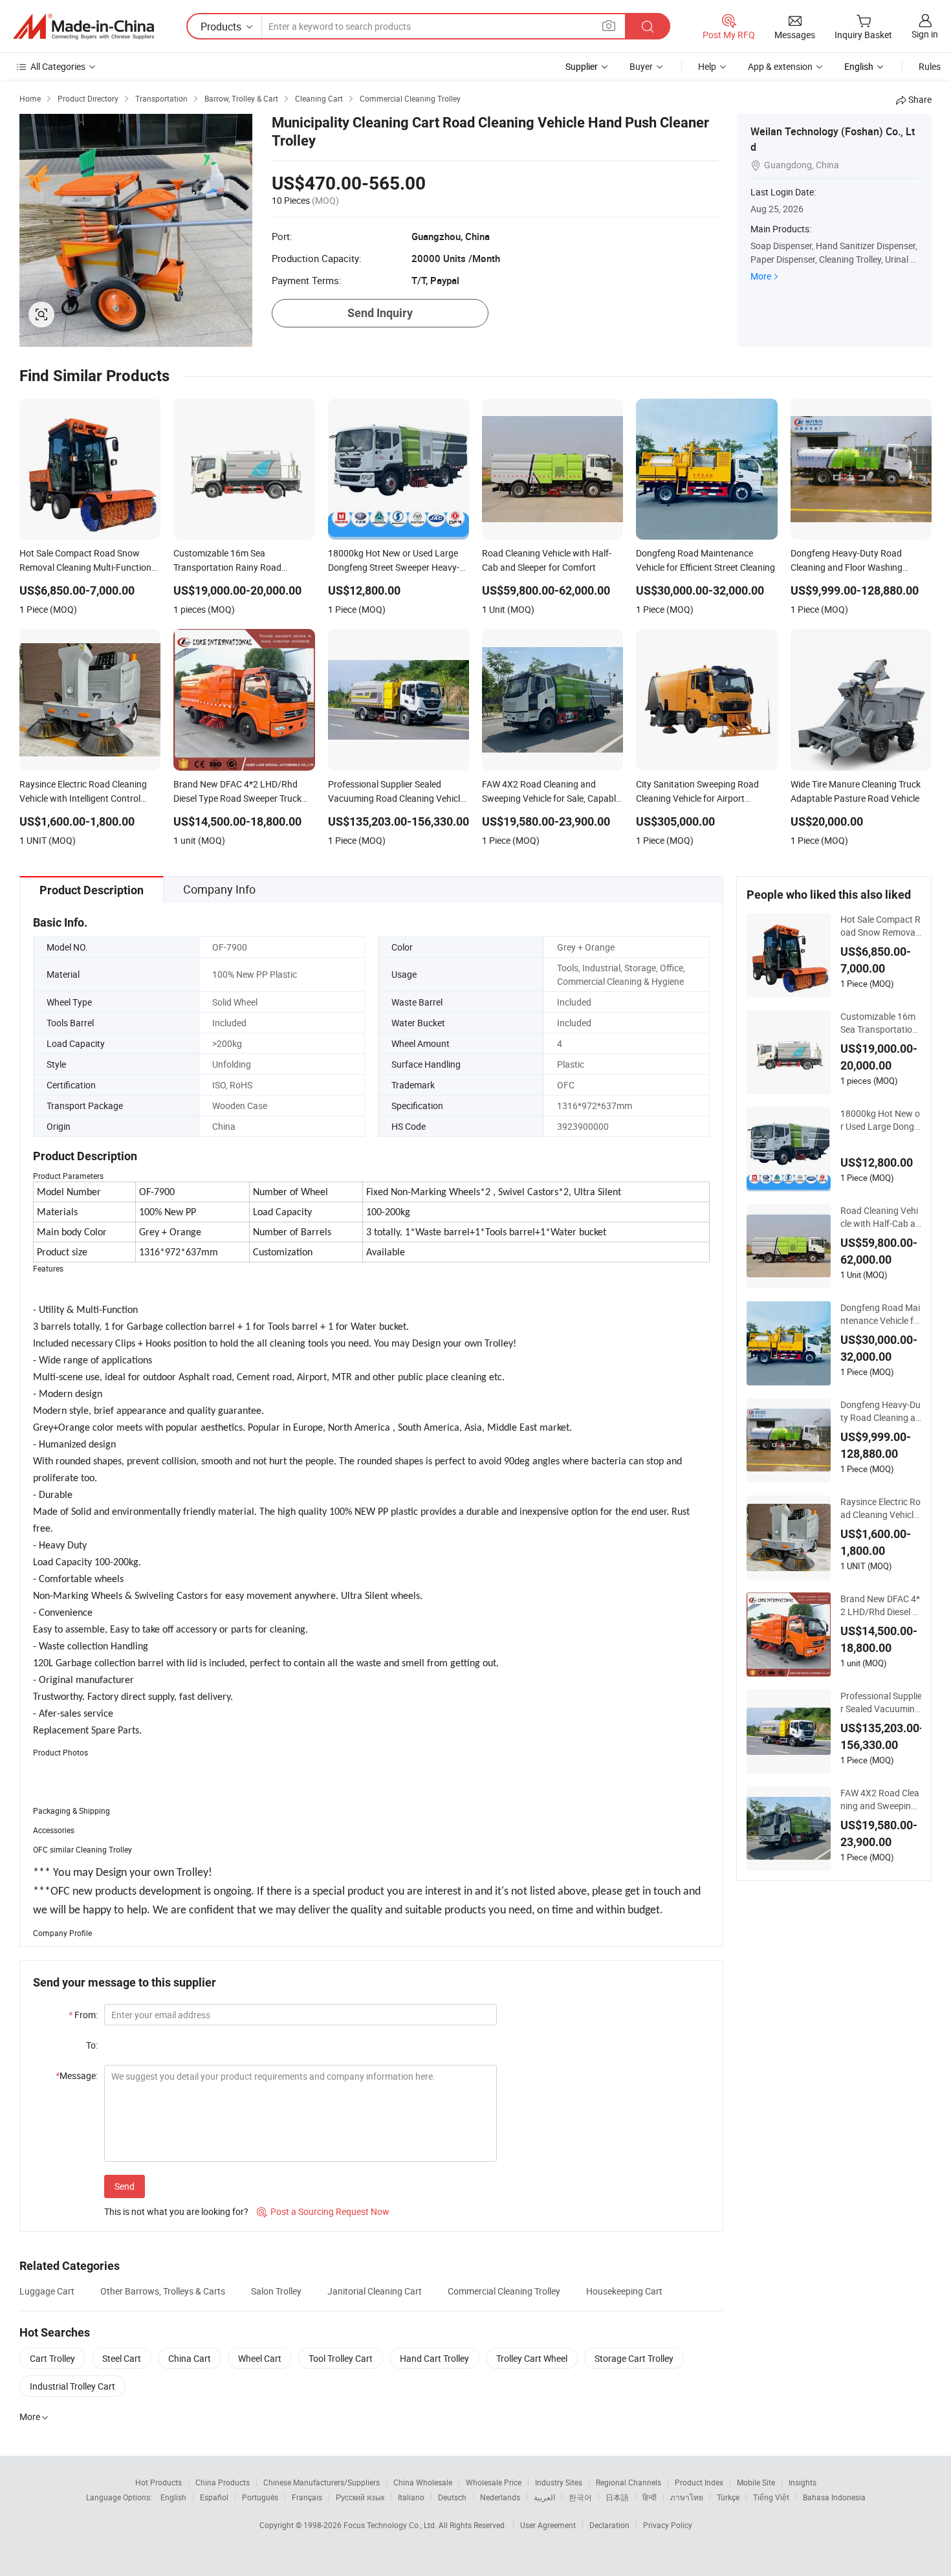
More (761, 276)
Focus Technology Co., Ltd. (391, 2525)
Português (260, 2497)
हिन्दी (650, 2497)
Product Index (699, 2482)
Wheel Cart (260, 2358)
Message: (77, 2075)
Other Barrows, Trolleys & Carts (163, 2291)
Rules (930, 66)
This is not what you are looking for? (176, 2211)
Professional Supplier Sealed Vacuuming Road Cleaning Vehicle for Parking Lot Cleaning (882, 1702)
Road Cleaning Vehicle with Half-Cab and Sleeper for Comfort (880, 1217)
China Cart (190, 2358)
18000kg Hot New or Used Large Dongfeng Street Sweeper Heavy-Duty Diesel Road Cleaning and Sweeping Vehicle (880, 1120)
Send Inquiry (380, 313)
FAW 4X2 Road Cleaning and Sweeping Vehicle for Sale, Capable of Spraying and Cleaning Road (881, 1800)
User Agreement (548, 2525)
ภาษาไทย (687, 2497)
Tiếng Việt (771, 2497)
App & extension (780, 66)
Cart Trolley (52, 2358)
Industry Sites (559, 2482)
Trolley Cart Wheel (532, 2358)
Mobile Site (756, 2482)
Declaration (609, 2525)
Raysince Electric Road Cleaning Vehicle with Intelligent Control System (880, 1508)
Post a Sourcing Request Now (323, 2211)
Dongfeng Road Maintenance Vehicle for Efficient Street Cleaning (880, 1314)
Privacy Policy (668, 2525)
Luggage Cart (47, 2291)
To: (92, 2045)
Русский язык (360, 2497)
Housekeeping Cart (624, 2291)
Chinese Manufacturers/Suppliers (322, 2482)
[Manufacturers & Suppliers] (83, 27)
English (173, 2497)
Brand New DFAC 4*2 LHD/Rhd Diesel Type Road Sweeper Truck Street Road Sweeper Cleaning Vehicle (881, 1605)
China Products (223, 2482)
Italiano (411, 2497)
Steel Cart (122, 2358)
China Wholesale (423, 2482)
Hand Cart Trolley (434, 2358)
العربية (544, 2497)
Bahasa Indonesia (834, 2497)
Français (307, 2497)
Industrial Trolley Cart (72, 2386)
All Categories (58, 66)
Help (707, 66)
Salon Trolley (276, 2291)
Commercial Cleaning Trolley (504, 2291)
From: (83, 2015)
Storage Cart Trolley (634, 2358)
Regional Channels (629, 2482)
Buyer (641, 66)
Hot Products (158, 2482)
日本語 (617, 2497)
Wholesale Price (494, 2482)
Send (125, 2186)
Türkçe (728, 2497)
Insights (803, 2482)
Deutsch (452, 2497)
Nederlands (500, 2497)
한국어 (580, 2497)
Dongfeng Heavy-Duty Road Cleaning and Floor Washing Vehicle (880, 1411)
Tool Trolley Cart (341, 2358)
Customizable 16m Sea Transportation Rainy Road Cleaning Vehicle (879, 1023)
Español (214, 2497)
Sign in (925, 34)
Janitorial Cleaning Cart (375, 2291)
